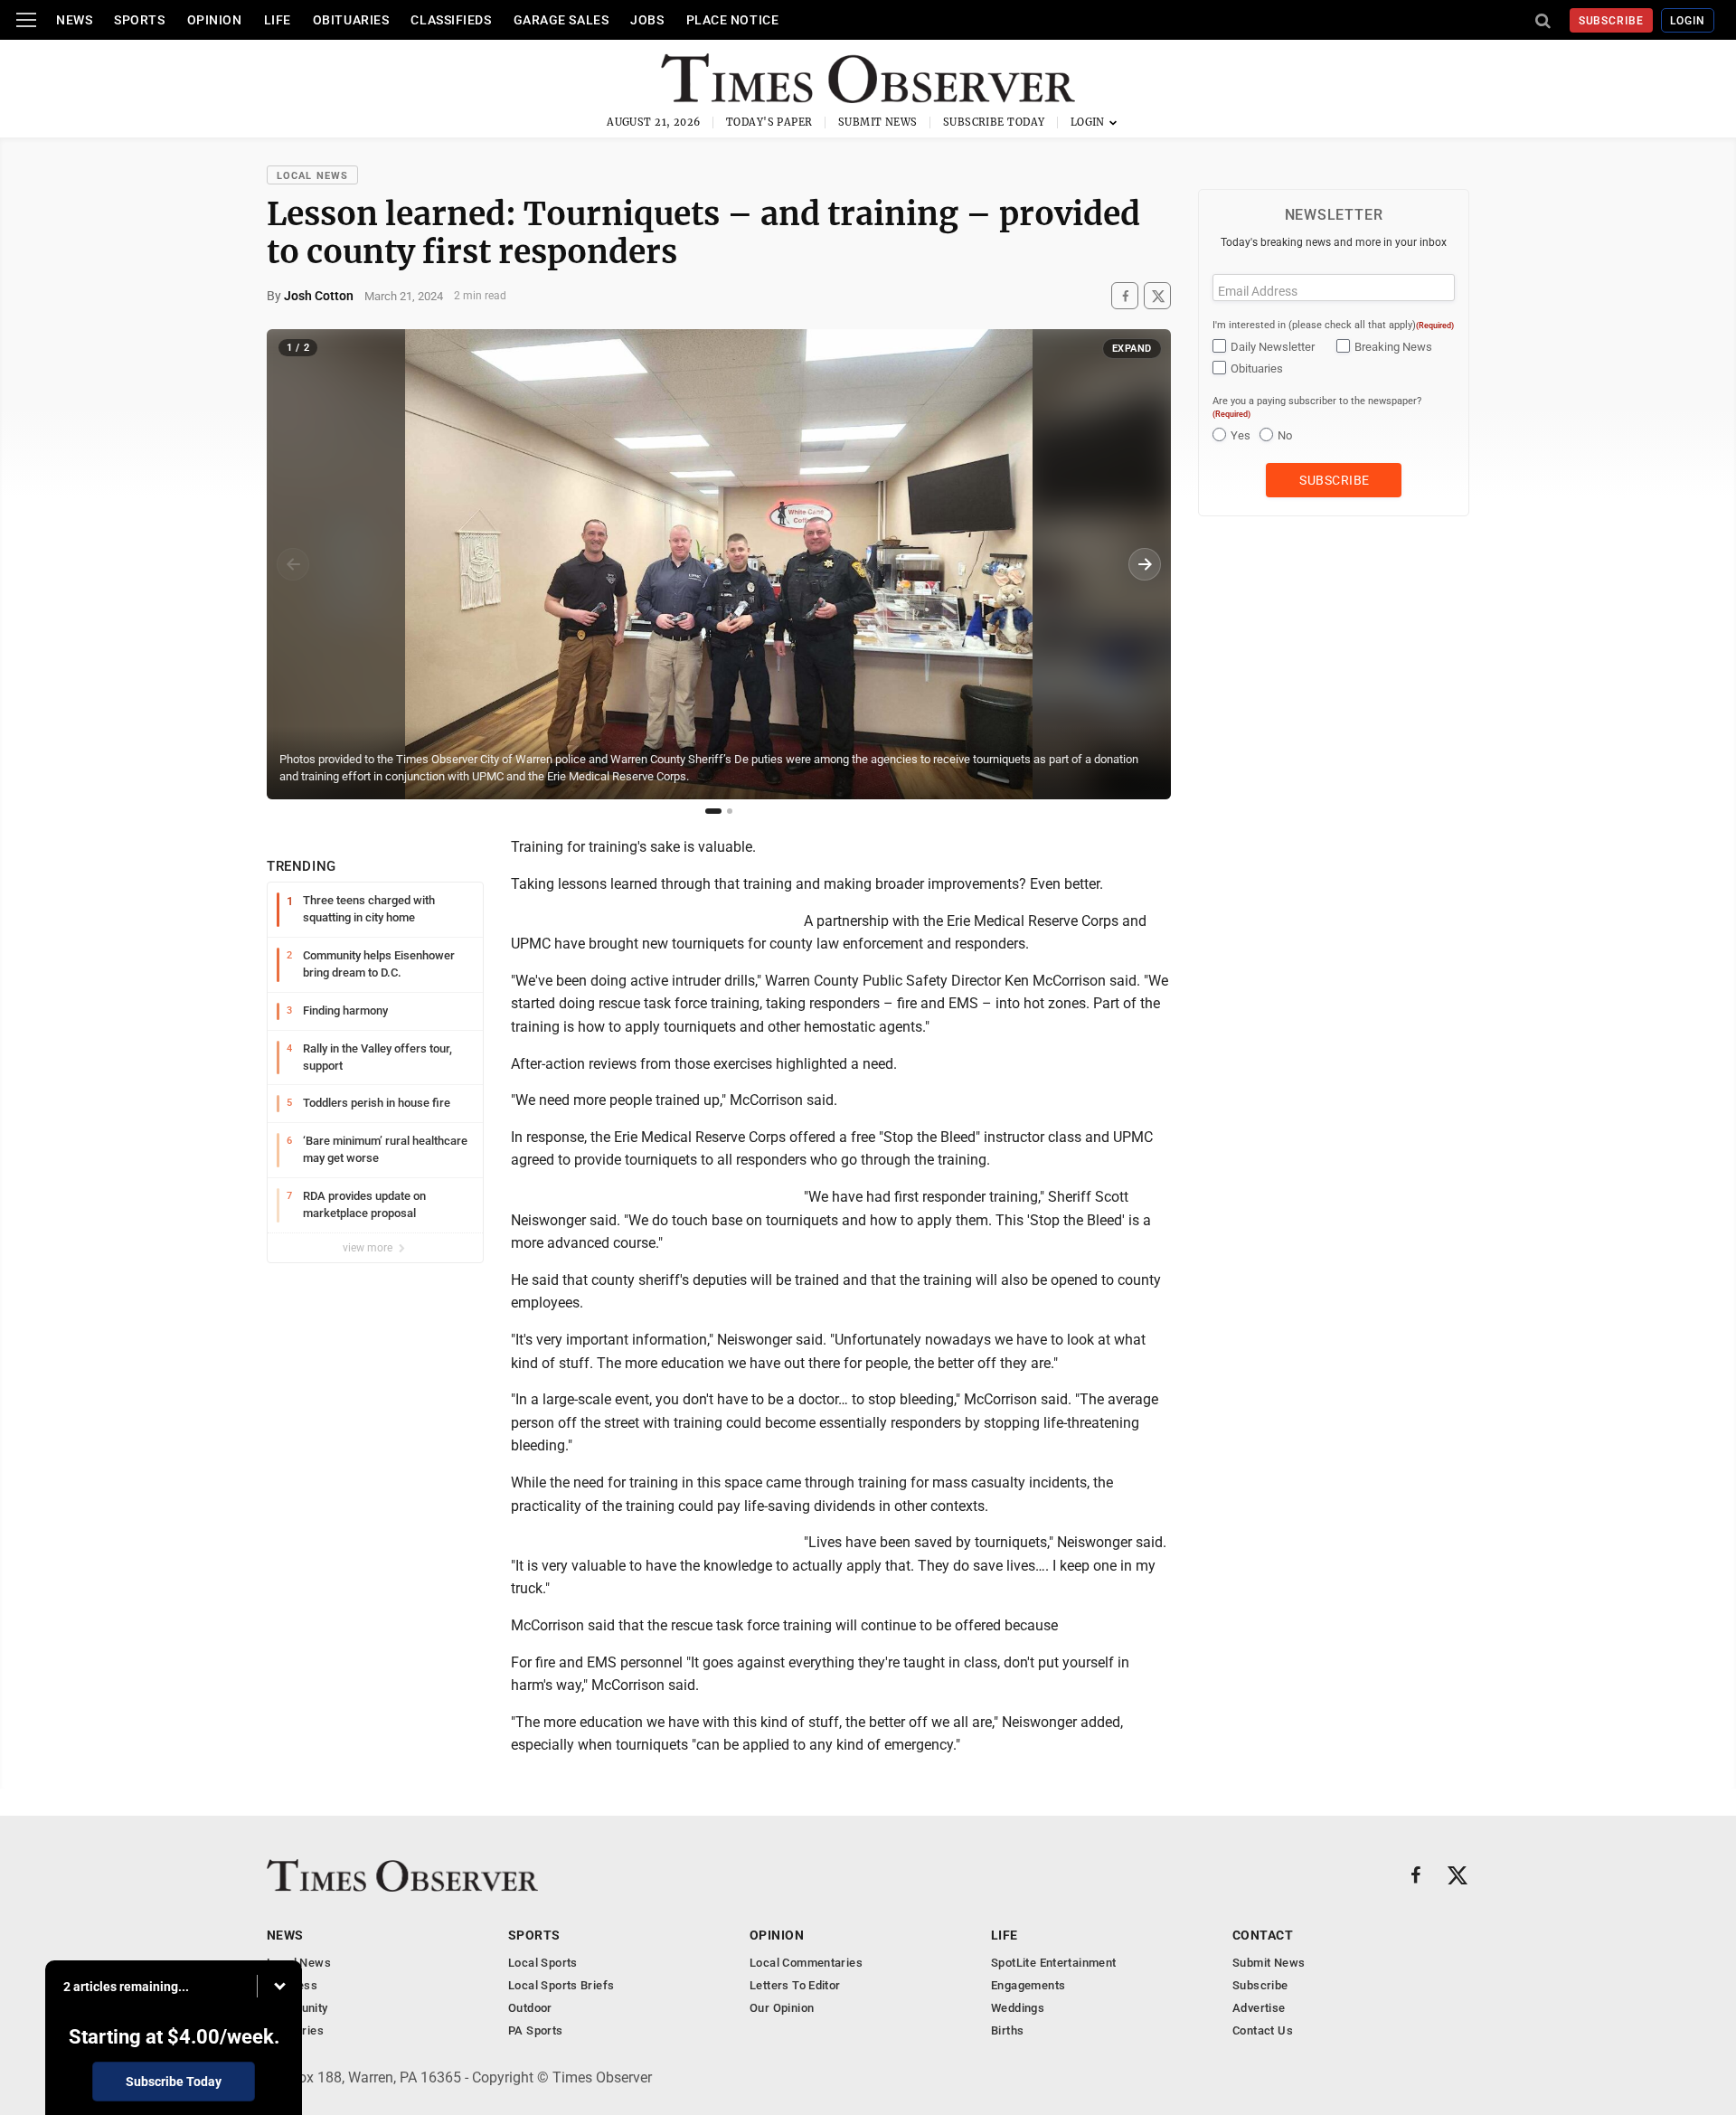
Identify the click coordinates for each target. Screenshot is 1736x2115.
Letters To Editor (795, 1985)
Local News (312, 176)
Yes (1241, 435)
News (74, 20)
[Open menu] (26, 20)
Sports (139, 20)
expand (1132, 349)
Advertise (1259, 2008)
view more (369, 1248)
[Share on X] (1157, 296)
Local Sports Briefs (561, 1985)
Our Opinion (782, 2008)
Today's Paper (769, 122)
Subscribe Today (994, 122)
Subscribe (1612, 21)
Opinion (215, 20)
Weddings (1018, 2008)
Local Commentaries (806, 1963)
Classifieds (451, 20)
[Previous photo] (293, 564)
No (1285, 435)
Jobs (647, 20)
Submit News (878, 122)
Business (292, 1985)
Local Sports (543, 1963)
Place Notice (733, 20)
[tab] (713, 811)
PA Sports (536, 2030)
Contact (1263, 1935)
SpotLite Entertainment (1054, 1963)
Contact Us (1263, 2030)
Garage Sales (561, 20)
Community (297, 2008)
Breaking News (1393, 347)
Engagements (1028, 1985)
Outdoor (530, 2008)
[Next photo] (1145, 564)
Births (1007, 2030)
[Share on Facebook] (1125, 296)
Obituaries (351, 20)
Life (278, 20)
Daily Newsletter (1273, 347)
